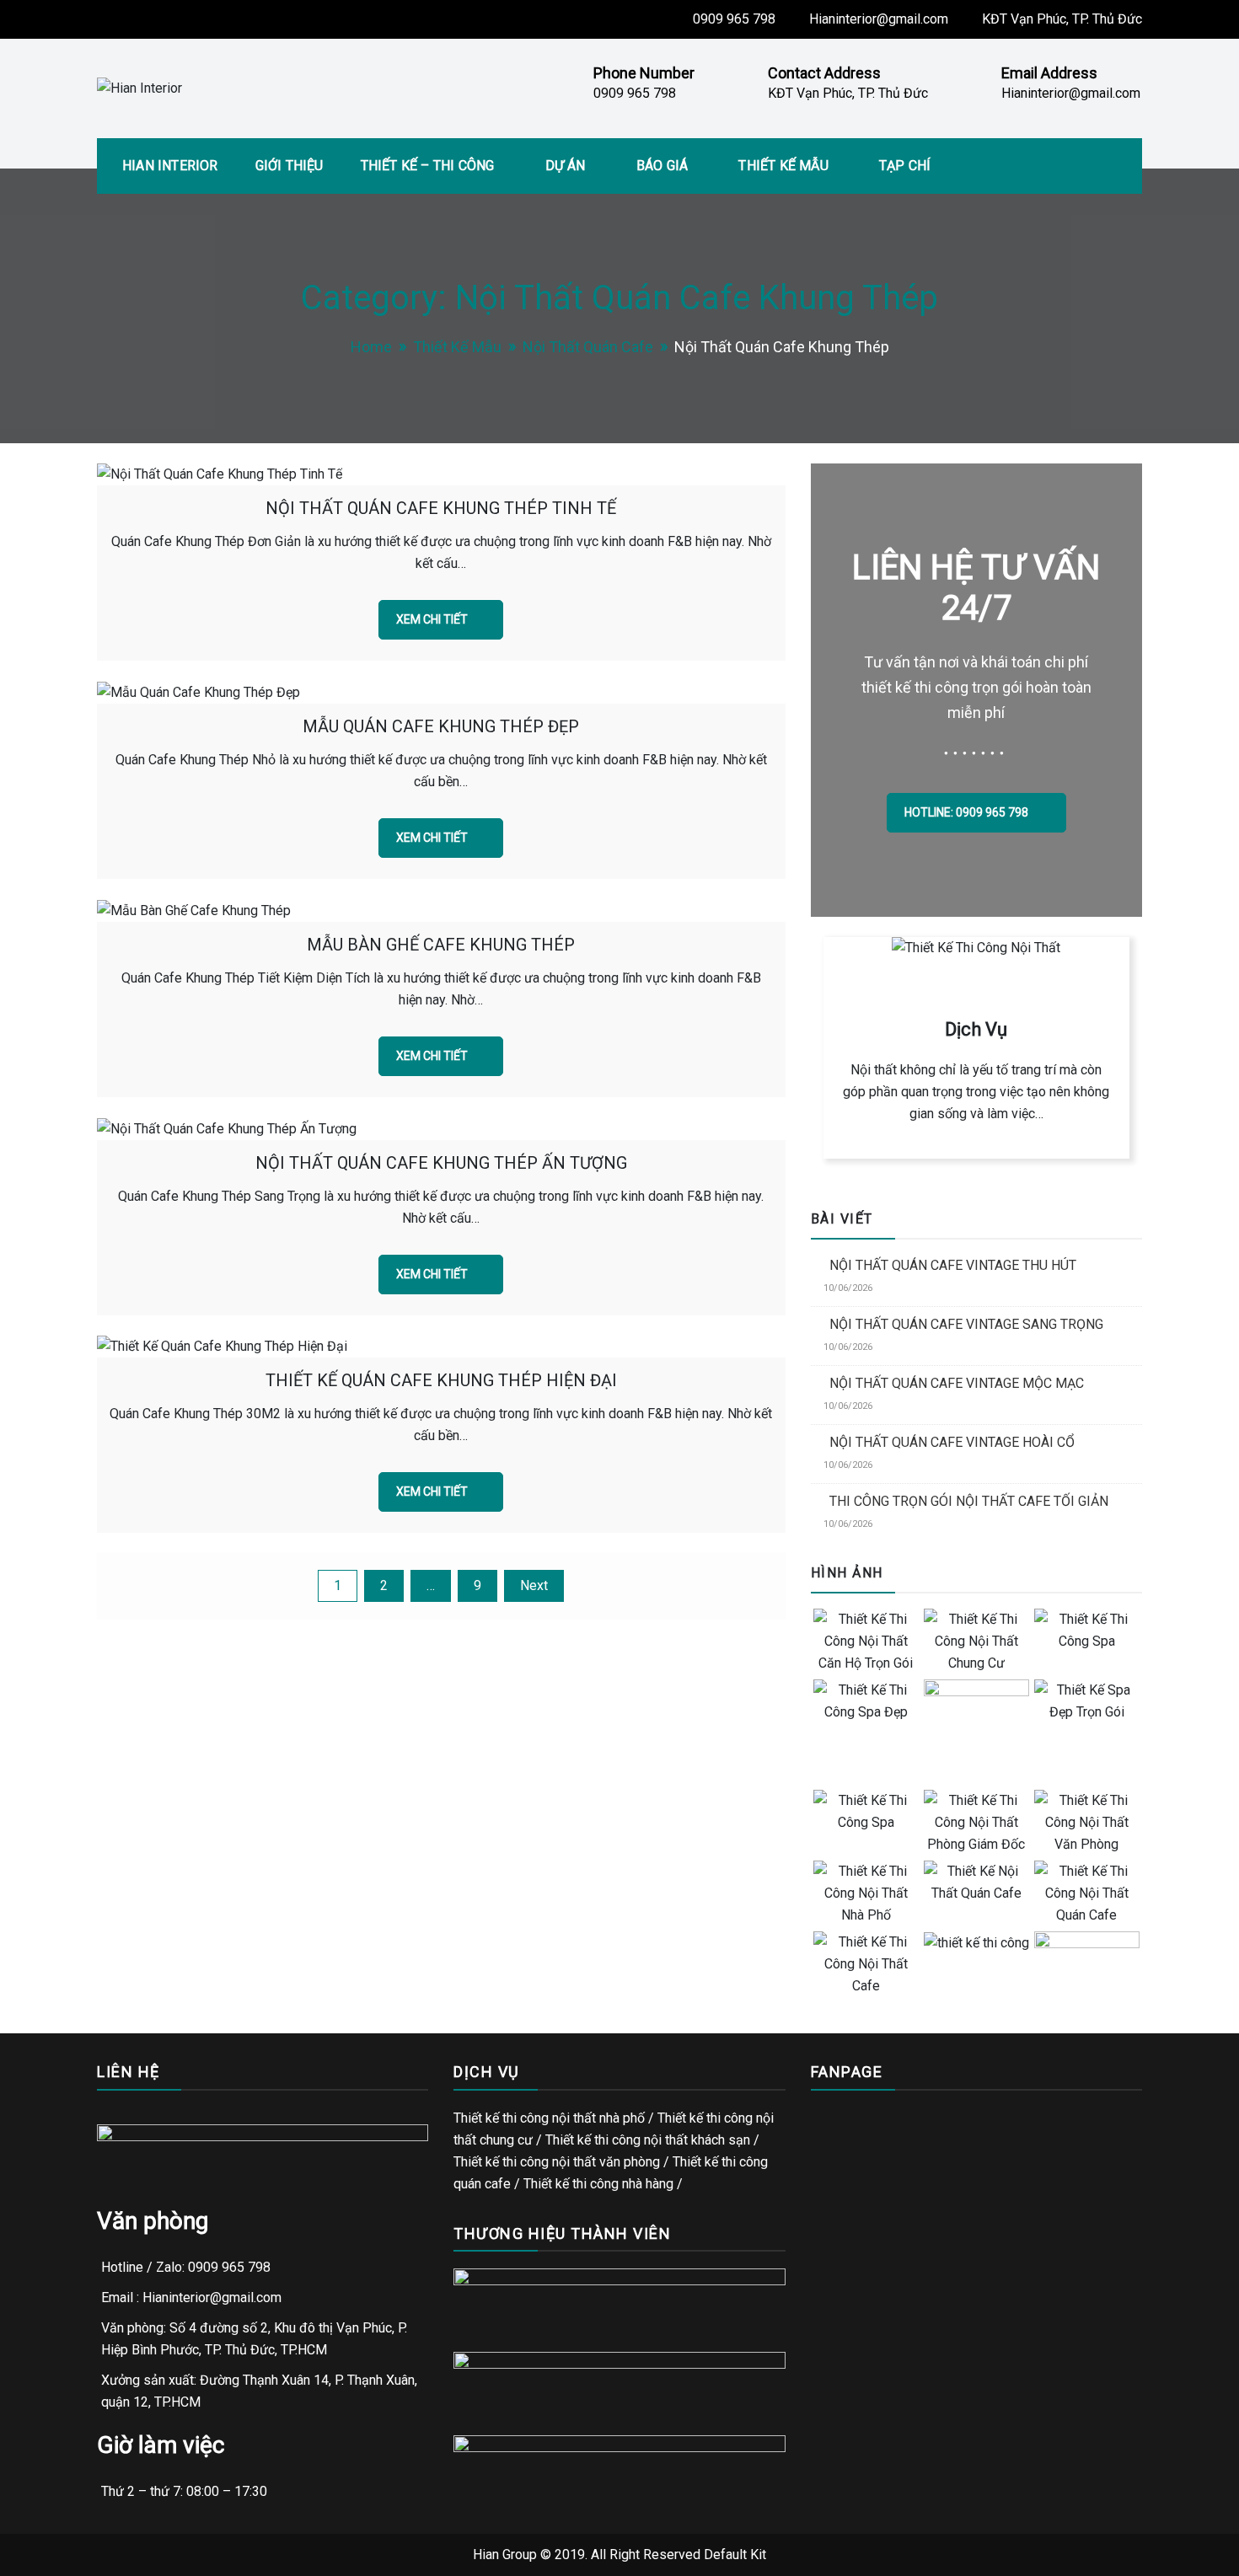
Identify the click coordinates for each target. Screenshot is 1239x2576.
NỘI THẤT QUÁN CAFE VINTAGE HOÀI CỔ (952, 1442)
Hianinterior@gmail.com (879, 19)
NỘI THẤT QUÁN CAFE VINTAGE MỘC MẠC (957, 1383)
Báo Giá (662, 166)
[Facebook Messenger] (1214, 1314)
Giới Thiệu (290, 166)
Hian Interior (170, 166)
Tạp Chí (905, 166)
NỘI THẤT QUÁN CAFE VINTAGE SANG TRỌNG (966, 1324)
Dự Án (566, 166)
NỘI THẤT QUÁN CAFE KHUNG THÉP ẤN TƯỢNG (441, 1163)
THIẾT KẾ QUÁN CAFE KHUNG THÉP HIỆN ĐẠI (441, 1380)
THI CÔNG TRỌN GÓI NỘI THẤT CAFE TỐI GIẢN (969, 1501)
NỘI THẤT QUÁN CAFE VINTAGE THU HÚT (953, 1265)
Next (534, 1585)
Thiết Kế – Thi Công (428, 166)
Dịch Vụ (976, 1029)
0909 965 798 (734, 19)
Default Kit (735, 2555)
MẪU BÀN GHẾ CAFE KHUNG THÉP (441, 945)
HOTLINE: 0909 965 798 (968, 812)
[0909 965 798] (1214, 1263)
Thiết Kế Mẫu (783, 166)
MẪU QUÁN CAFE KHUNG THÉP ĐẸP (441, 726)
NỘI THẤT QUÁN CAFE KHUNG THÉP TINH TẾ (441, 508)
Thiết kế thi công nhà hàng (598, 2184)
